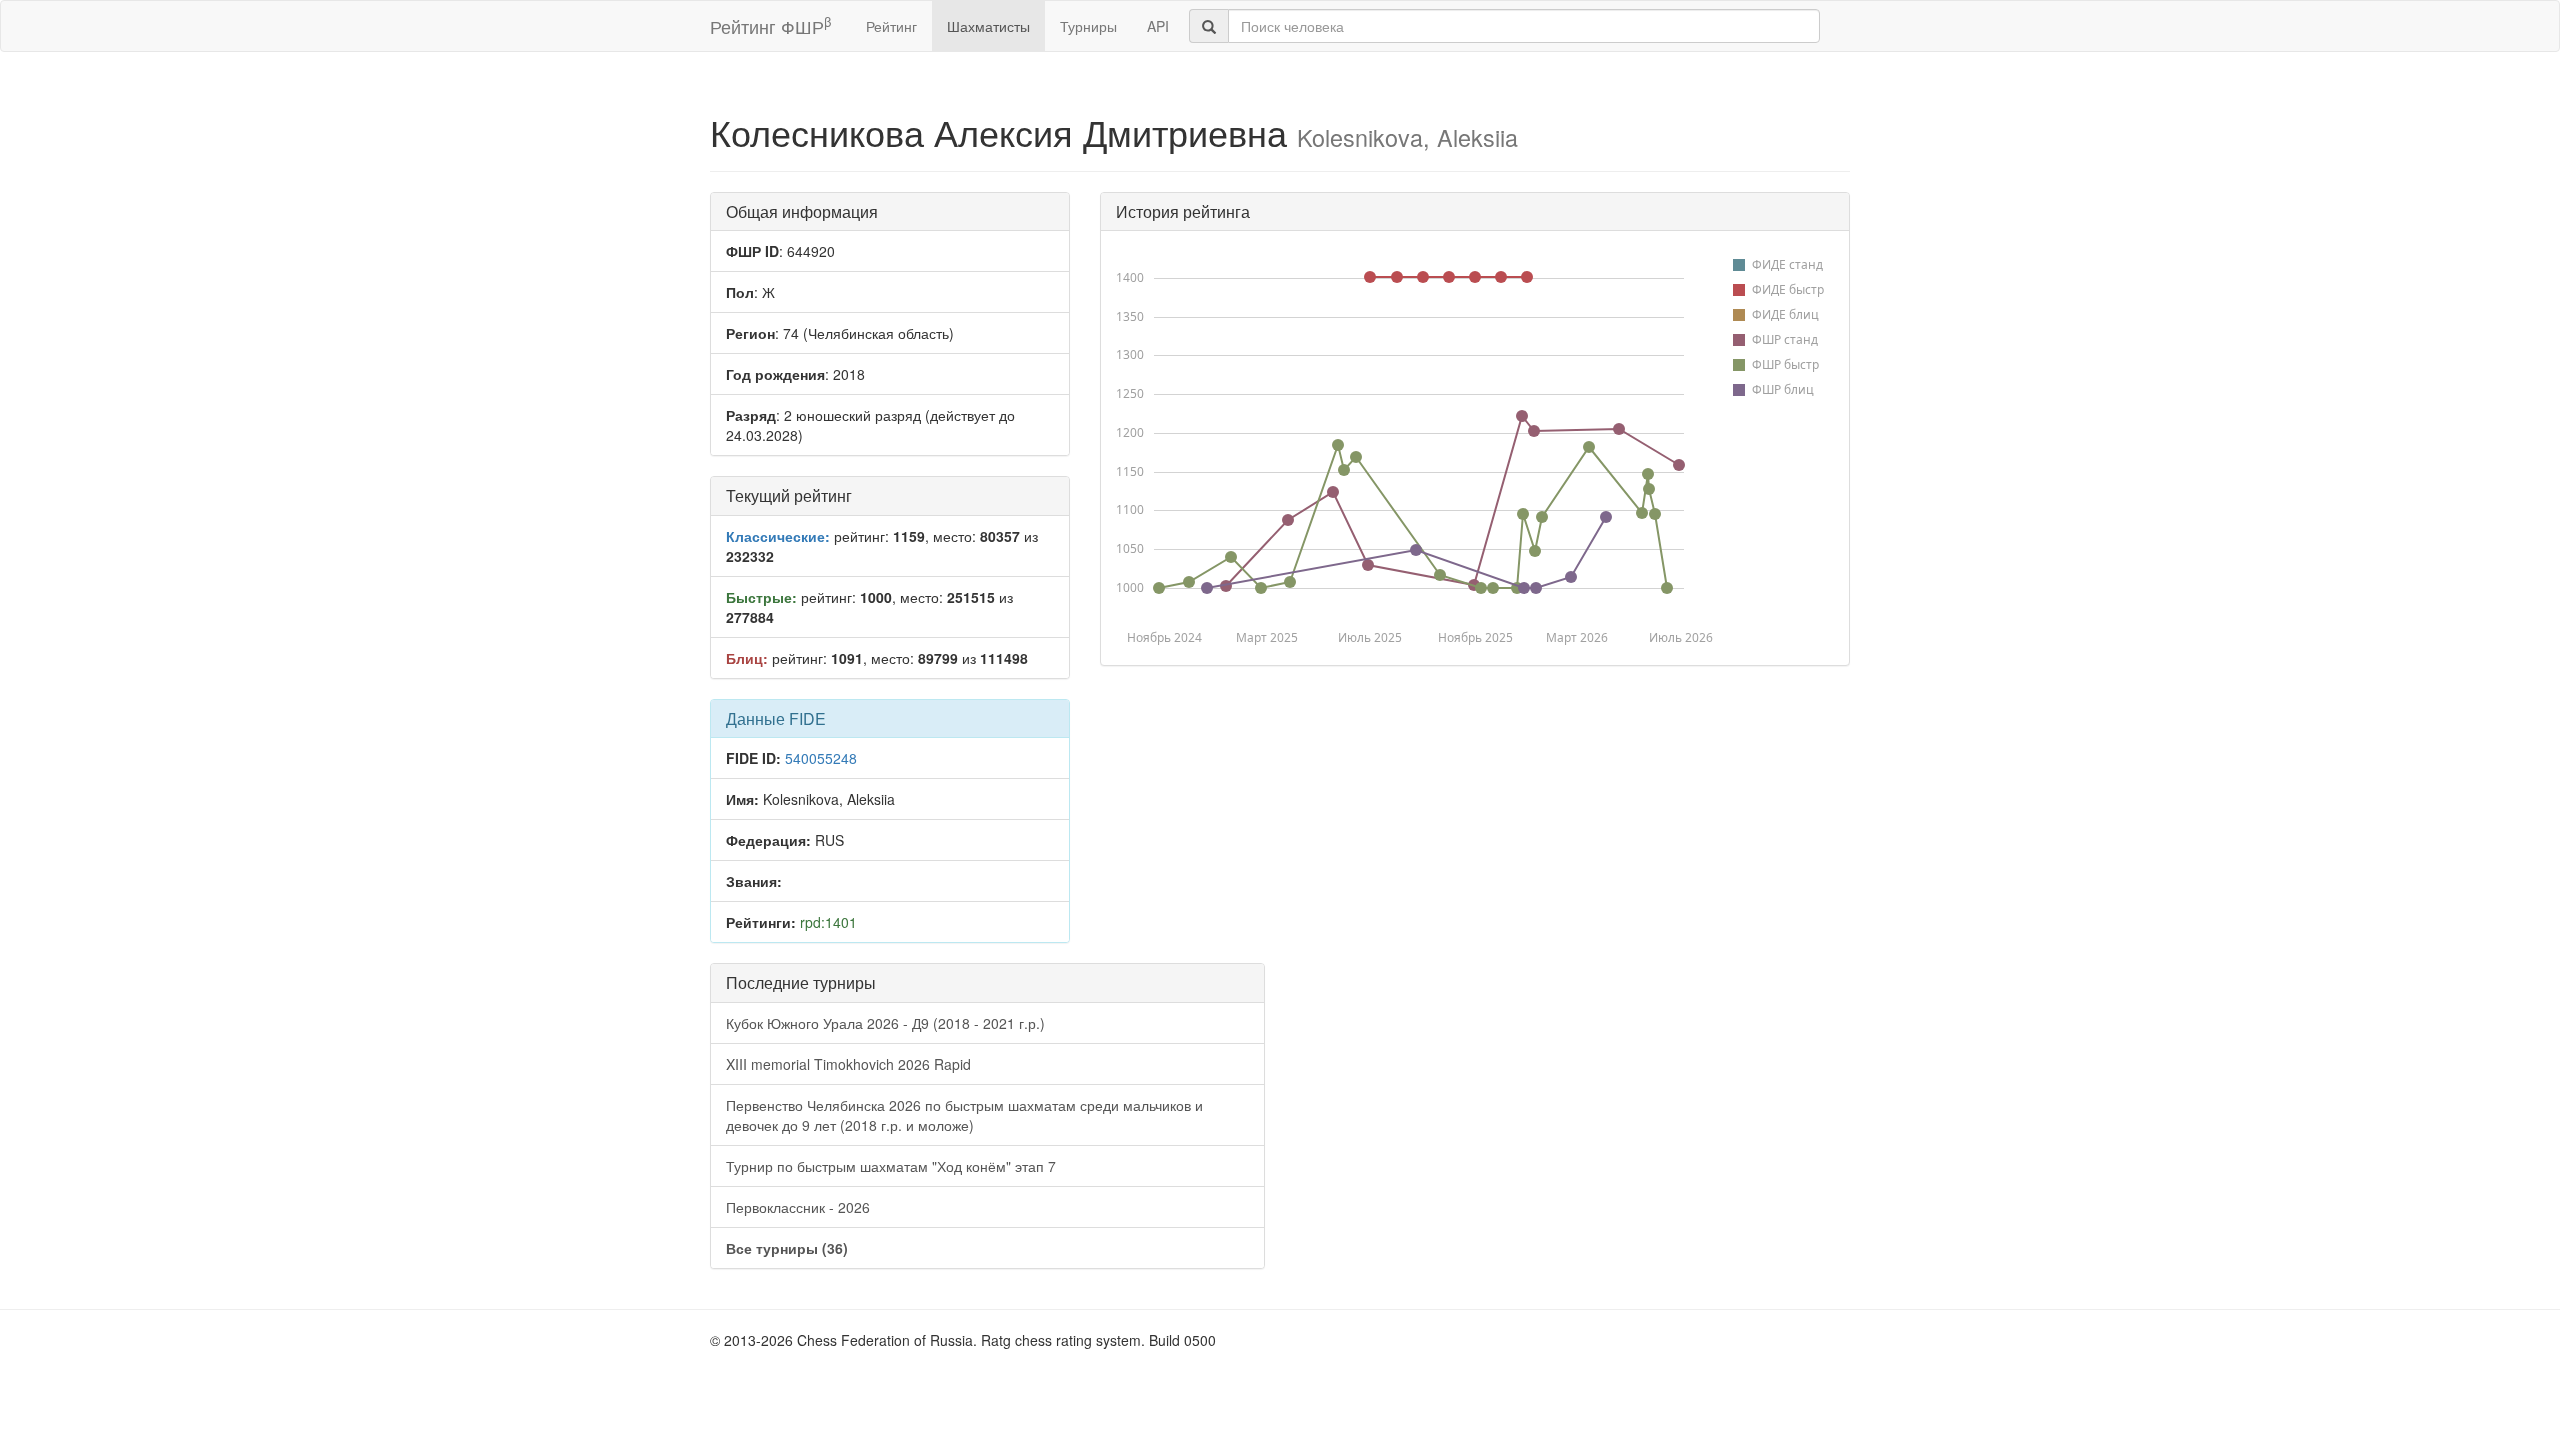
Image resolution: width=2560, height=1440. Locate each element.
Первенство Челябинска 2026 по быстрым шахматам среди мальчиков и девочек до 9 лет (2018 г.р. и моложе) (964, 1115)
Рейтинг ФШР (770, 25)
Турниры (1088, 26)
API (1158, 26)
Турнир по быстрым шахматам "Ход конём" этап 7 (891, 1166)
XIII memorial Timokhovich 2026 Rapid (848, 1064)
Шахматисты (988, 26)
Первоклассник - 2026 (798, 1207)
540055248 (821, 758)
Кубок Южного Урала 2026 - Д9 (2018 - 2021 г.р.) (885, 1023)
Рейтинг (891, 26)
